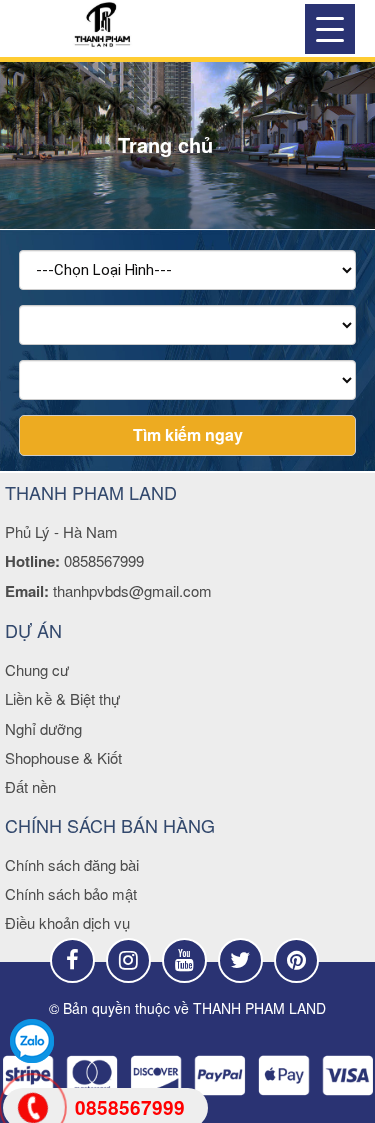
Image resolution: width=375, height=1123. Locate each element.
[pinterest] (296, 960)
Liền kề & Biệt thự (62, 698)
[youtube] (184, 960)
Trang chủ (165, 144)
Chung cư (37, 669)
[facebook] (72, 960)
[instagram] (128, 960)
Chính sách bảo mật (71, 893)
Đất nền (30, 786)
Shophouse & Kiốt (63, 757)
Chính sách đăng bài (72, 864)
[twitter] (240, 960)
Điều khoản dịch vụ (67, 922)
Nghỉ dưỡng (43, 728)
